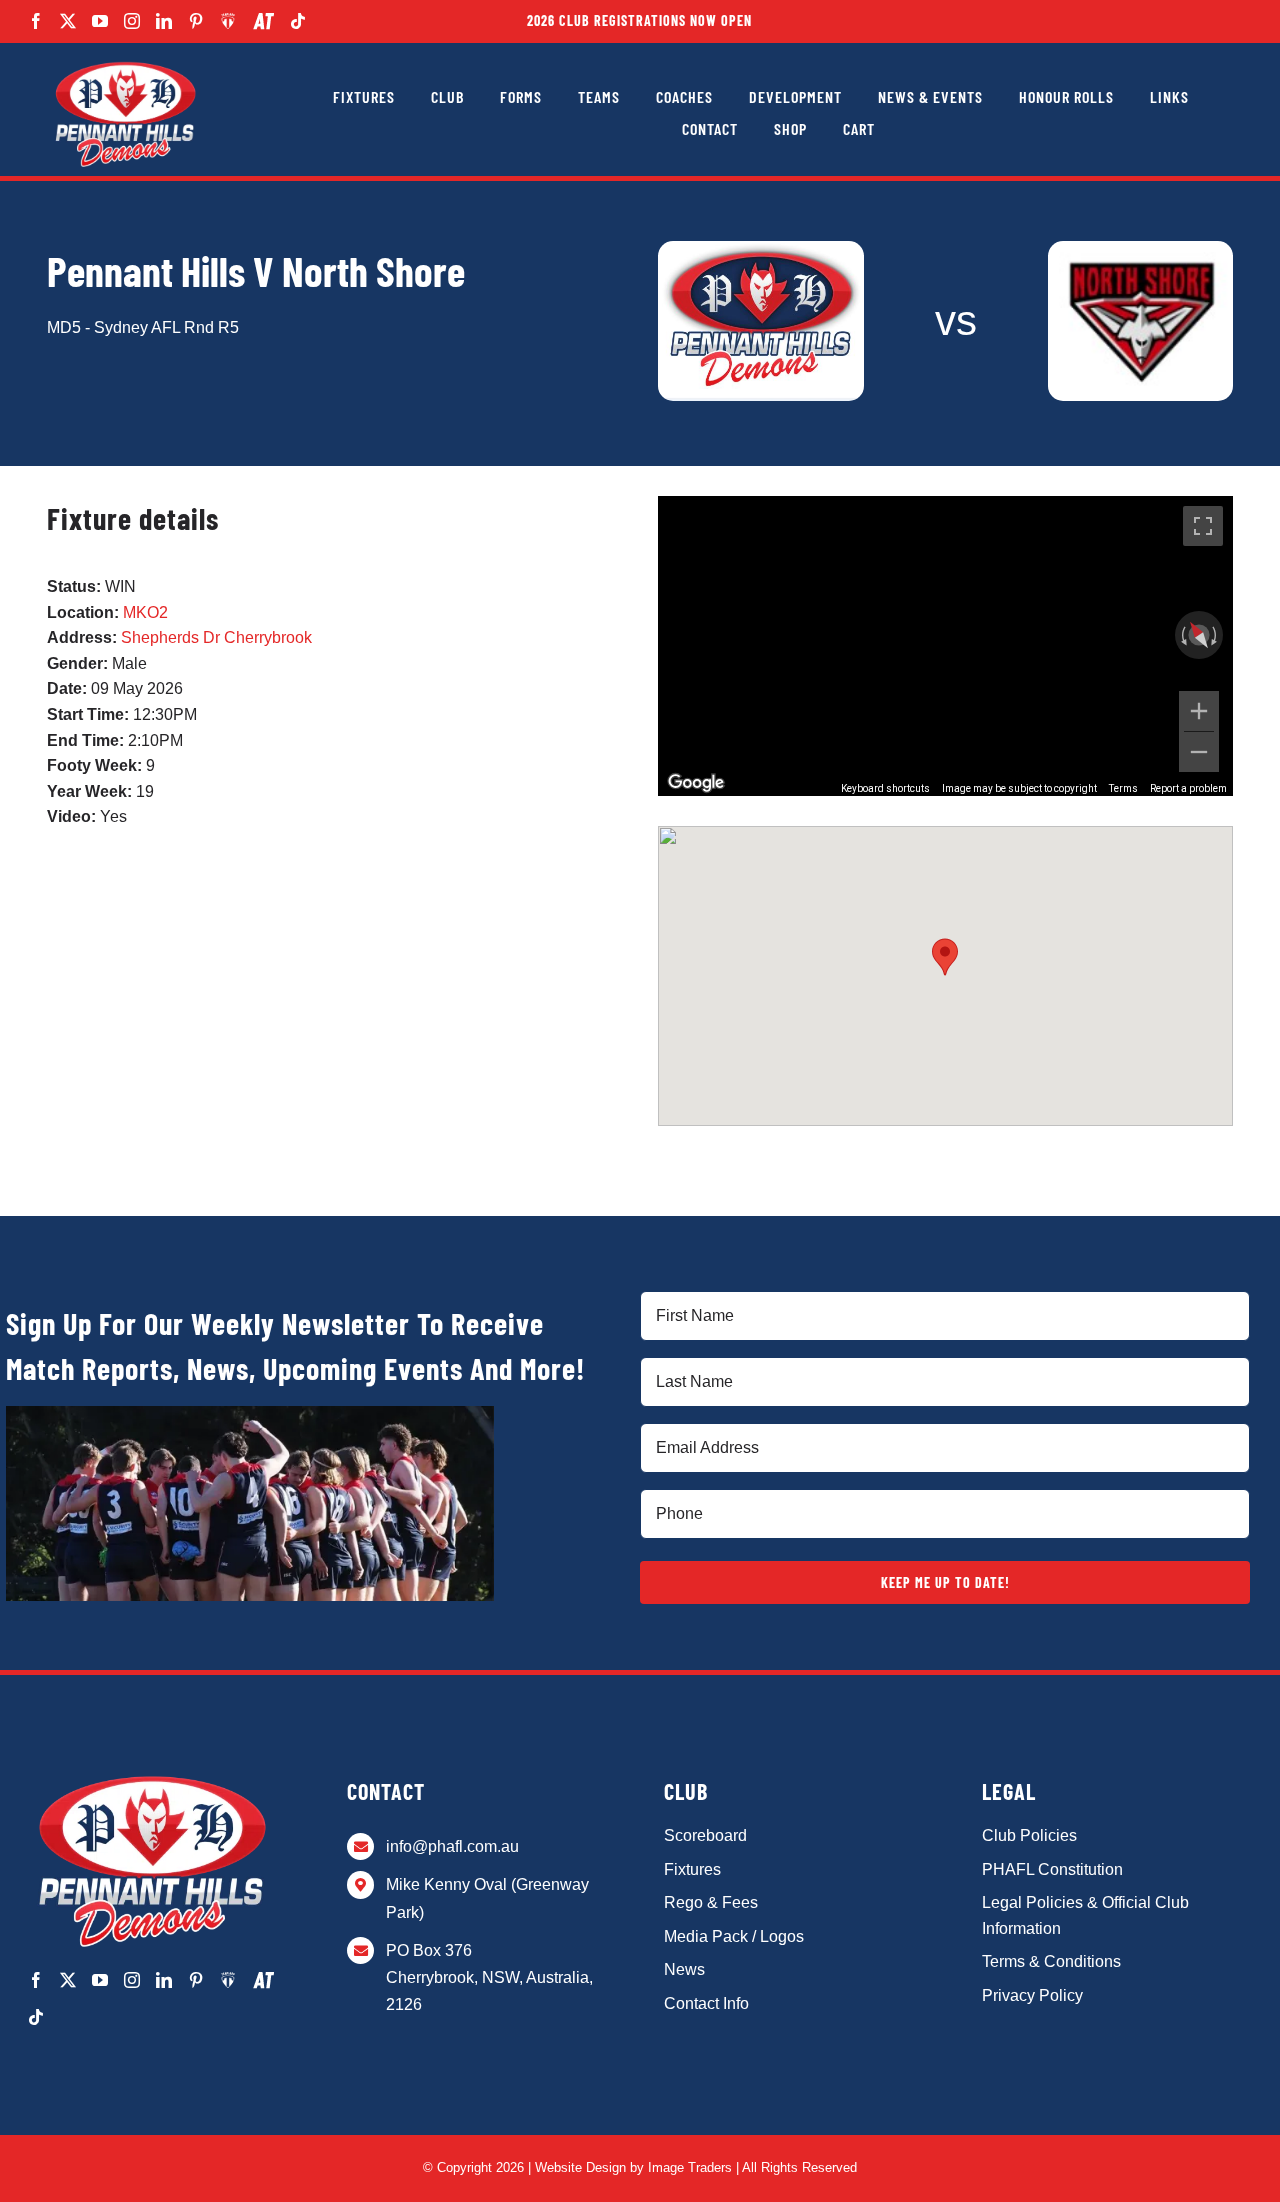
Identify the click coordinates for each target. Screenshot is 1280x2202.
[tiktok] (298, 21)
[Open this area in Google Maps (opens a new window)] (696, 783)
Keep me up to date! (945, 1582)
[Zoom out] (1199, 752)
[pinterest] (196, 21)
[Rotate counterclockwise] (1182, 635)
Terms (1123, 788)
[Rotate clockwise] (1216, 635)
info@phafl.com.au (452, 1846)
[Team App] (228, 21)
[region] (945, 646)
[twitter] (68, 21)
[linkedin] (164, 21)
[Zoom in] (1199, 711)
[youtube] (100, 21)
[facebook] (36, 21)
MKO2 (145, 612)
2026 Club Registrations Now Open (639, 20)
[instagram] (132, 21)
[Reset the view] (1198, 635)
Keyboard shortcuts (885, 788)
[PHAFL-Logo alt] (125, 62)
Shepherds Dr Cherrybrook (216, 637)
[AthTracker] (263, 21)
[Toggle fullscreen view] (1203, 526)
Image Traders (690, 2167)
